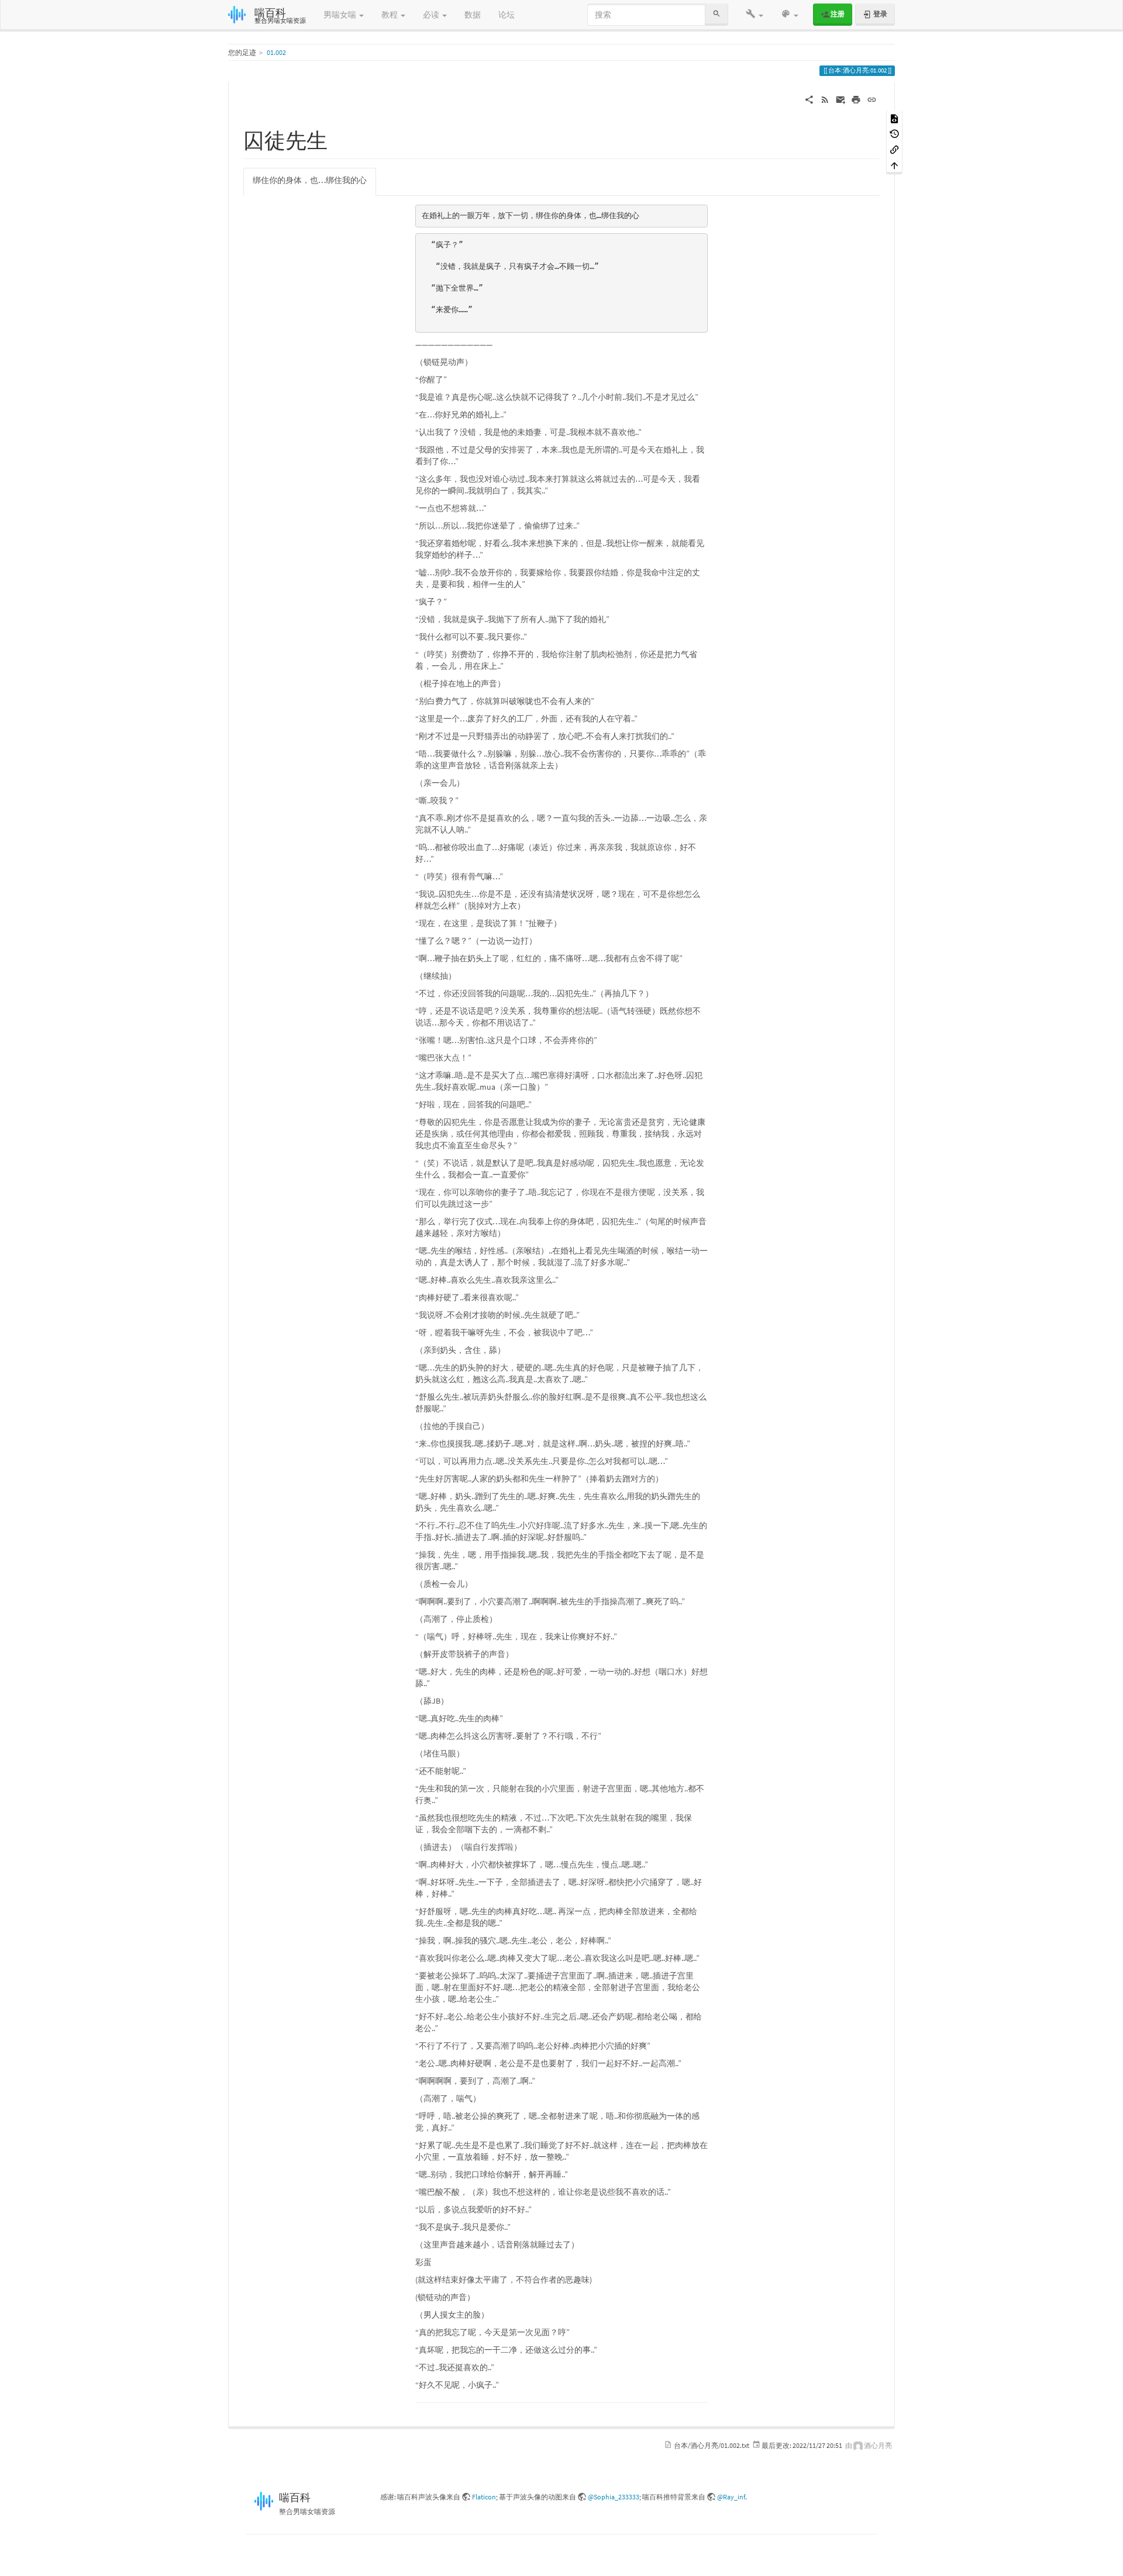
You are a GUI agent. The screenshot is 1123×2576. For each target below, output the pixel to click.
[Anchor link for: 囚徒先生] (338, 139)
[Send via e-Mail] (841, 99)
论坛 (507, 15)
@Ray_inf (731, 2497)
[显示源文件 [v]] (894, 118)
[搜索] (716, 14)
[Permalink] (872, 99)
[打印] (856, 99)
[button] (755, 15)
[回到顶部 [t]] (894, 165)
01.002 (276, 52)
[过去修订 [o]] (894, 134)
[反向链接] (894, 149)
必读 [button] (432, 15)
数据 (473, 15)
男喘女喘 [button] (341, 15)
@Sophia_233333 (614, 2497)
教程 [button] (390, 15)
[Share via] (809, 99)
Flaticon (484, 2497)
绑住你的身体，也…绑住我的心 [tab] (310, 180)
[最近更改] (825, 99)
